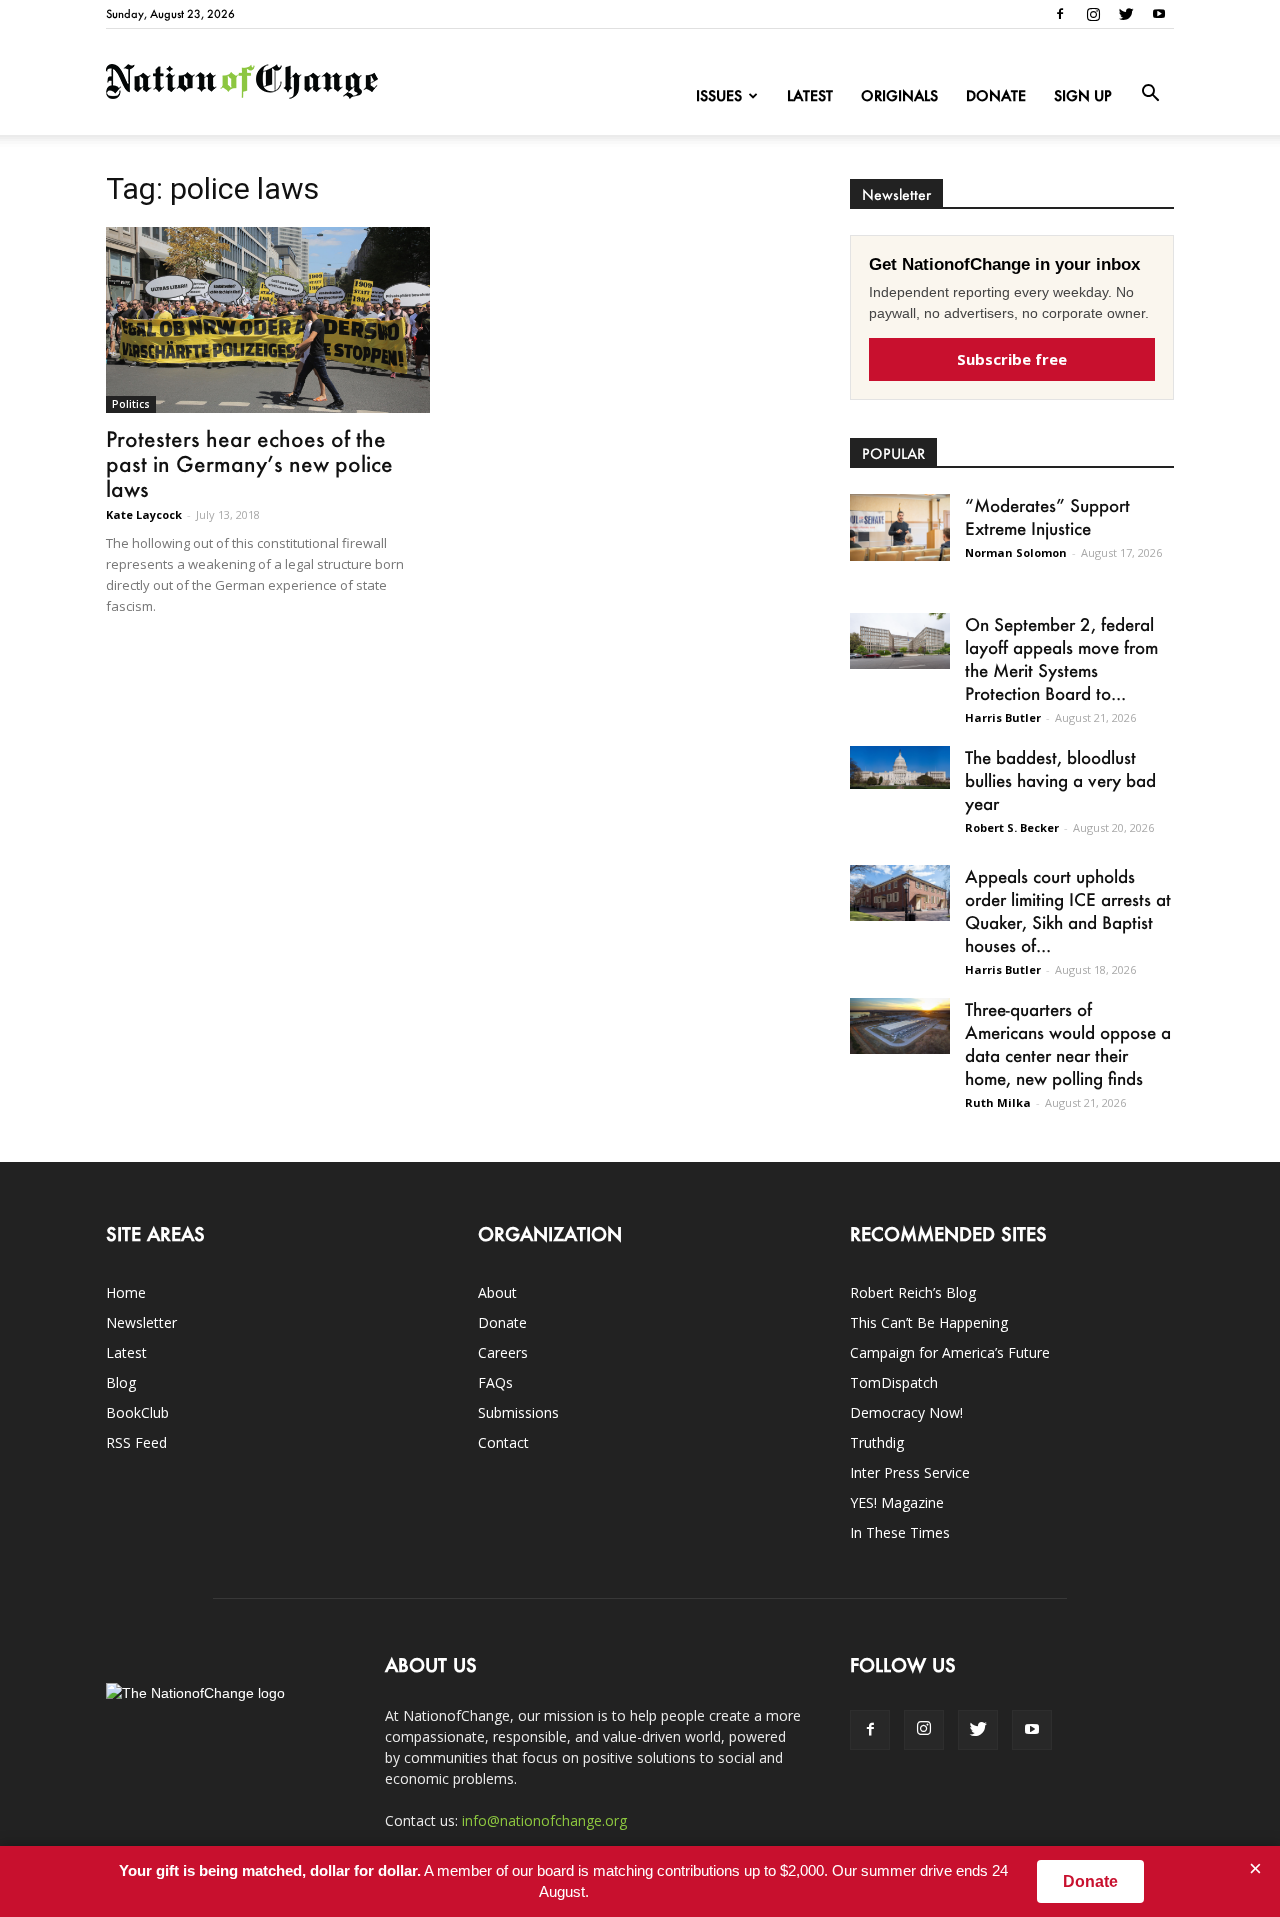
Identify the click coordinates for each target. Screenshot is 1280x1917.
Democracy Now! (906, 1412)
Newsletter (141, 1322)
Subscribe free (1012, 359)
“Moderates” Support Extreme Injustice (1047, 516)
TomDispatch (894, 1382)
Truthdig (877, 1442)
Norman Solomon (1016, 552)
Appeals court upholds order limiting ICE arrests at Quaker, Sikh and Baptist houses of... (1068, 910)
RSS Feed (136, 1442)
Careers (503, 1352)
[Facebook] (1060, 14)
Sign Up (1083, 95)
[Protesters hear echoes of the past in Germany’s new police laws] (268, 320)
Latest (810, 95)
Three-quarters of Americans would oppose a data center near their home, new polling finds (1068, 1043)
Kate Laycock (144, 514)
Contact (503, 1442)
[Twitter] (1126, 14)
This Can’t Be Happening (929, 1322)
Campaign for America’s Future (950, 1352)
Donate (996, 95)
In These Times (900, 1532)
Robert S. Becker (1012, 827)
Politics (131, 404)
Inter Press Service (910, 1472)
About (497, 1292)
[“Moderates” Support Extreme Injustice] (900, 527)
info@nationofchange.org (544, 1820)
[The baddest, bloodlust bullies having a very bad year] (900, 767)
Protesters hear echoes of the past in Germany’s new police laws (249, 463)
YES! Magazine (897, 1502)
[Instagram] (1093, 14)
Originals (899, 95)
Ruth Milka (998, 1102)
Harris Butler (1003, 717)
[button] (1150, 94)
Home (126, 1292)
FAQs (495, 1382)
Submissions (518, 1412)
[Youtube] (1159, 14)
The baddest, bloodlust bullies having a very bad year (1060, 780)
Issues (719, 95)
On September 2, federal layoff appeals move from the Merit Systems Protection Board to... (1061, 658)
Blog (121, 1382)
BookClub (137, 1412)
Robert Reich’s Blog (913, 1292)
